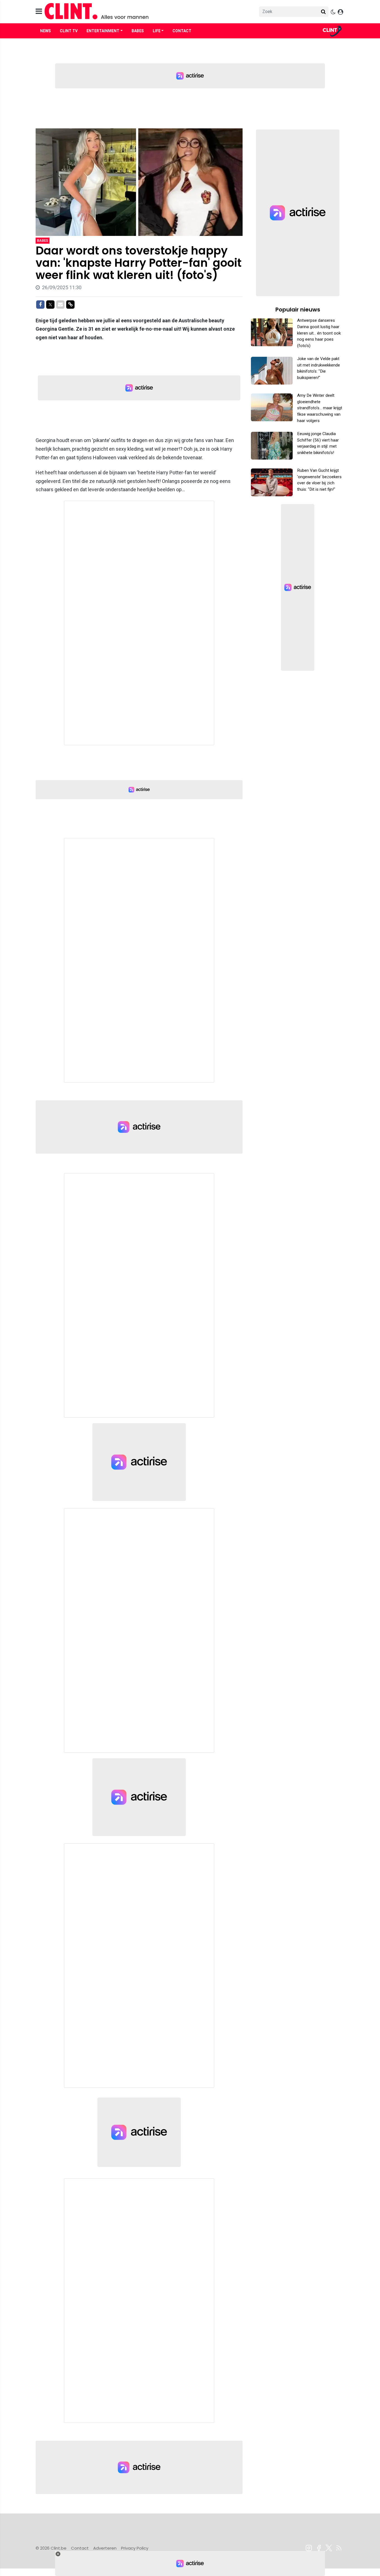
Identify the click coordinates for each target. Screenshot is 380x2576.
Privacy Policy (135, 2548)
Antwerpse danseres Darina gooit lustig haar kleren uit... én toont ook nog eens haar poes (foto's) (319, 333)
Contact (182, 31)
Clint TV (69, 31)
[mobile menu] (39, 12)
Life (157, 31)
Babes (138, 31)
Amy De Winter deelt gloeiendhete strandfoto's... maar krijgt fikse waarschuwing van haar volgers (320, 408)
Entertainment (103, 31)
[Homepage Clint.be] (140, 12)
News (45, 31)
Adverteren (105, 2548)
